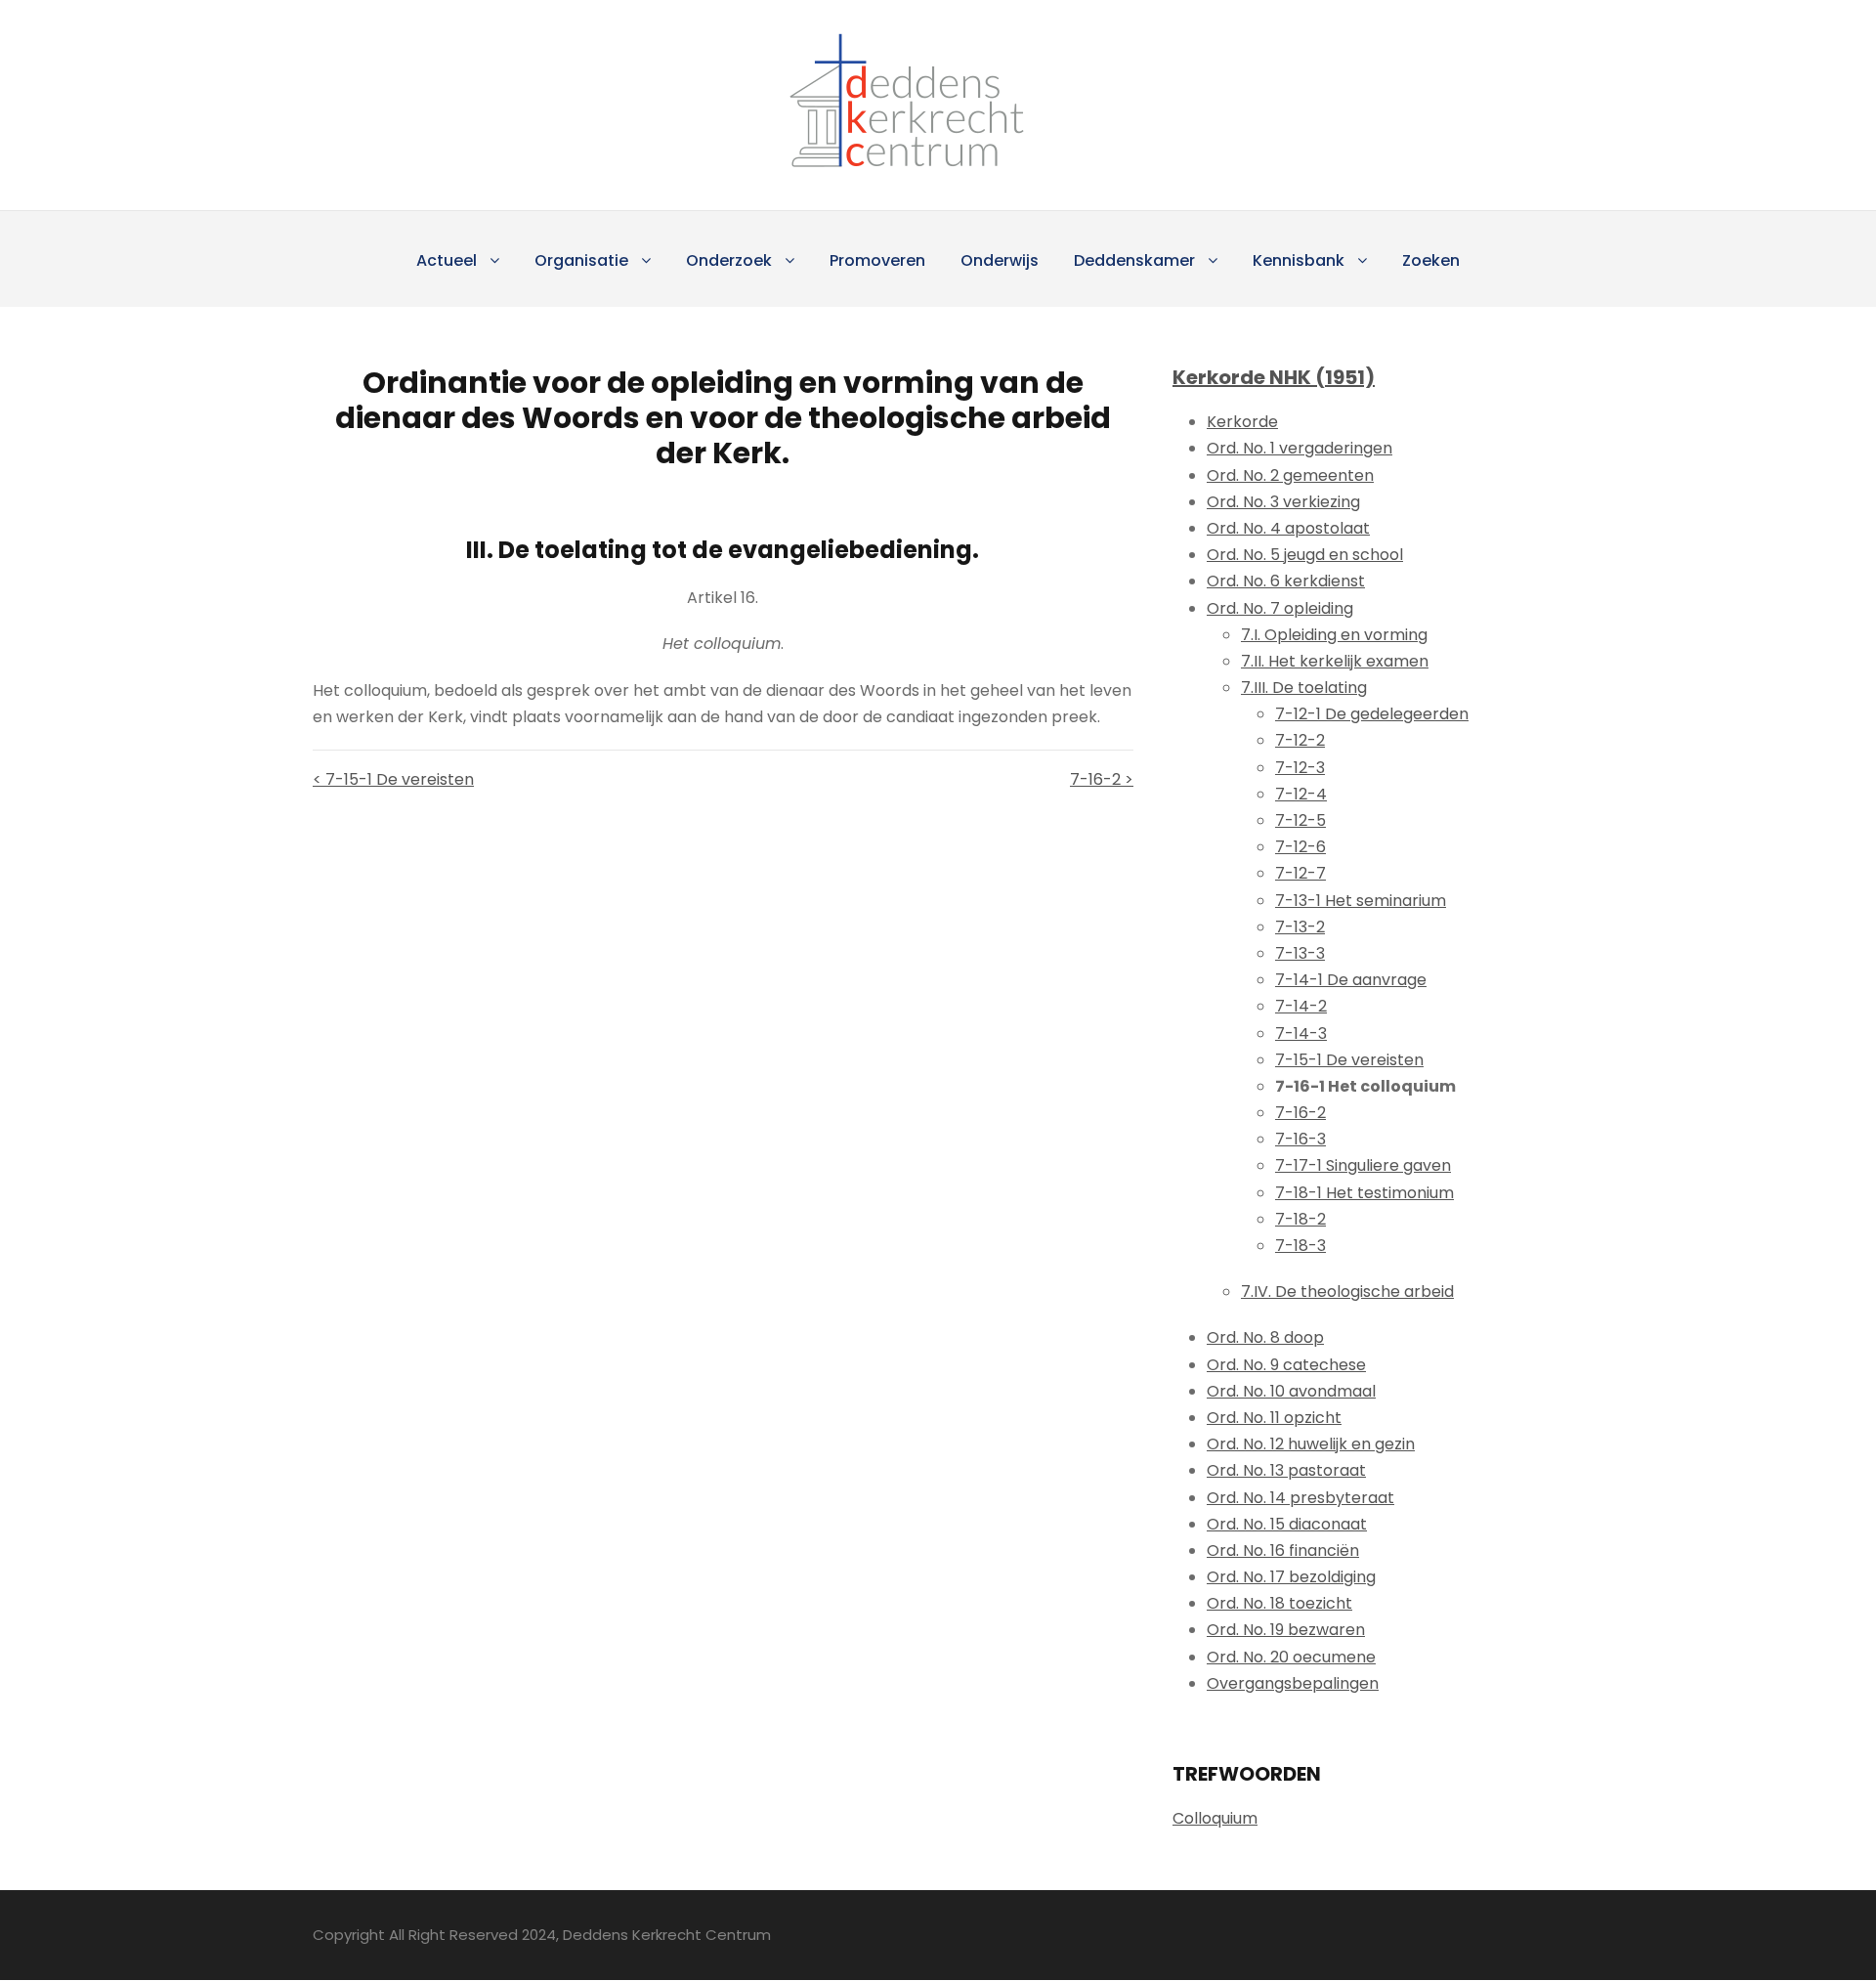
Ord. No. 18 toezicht (1279, 1603)
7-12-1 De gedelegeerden (1372, 714)
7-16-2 (1300, 1113)
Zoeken (1431, 260)
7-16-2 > (1102, 779)
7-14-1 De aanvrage (1351, 980)
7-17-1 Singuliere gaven (1363, 1165)
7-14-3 (1301, 1034)
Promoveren (877, 260)
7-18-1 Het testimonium (1364, 1193)
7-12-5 (1300, 820)
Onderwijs (1000, 260)
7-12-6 (1300, 847)
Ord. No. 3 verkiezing (1283, 502)
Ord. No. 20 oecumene (1291, 1657)
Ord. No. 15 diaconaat (1287, 1524)
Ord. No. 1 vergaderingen (1300, 448)
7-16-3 (1300, 1139)
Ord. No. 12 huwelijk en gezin (1311, 1444)
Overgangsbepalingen (1293, 1683)
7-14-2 (1301, 1006)
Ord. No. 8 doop (1265, 1337)
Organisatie (581, 260)
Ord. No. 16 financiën (1283, 1550)
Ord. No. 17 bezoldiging (1291, 1577)
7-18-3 (1300, 1246)
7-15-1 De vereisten (1349, 1060)
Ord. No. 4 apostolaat (1288, 528)
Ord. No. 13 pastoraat (1286, 1470)
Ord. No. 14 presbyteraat (1300, 1498)
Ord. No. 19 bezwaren (1286, 1630)
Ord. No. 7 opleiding (1280, 608)
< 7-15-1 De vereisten (393, 779)
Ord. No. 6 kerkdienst (1286, 581)
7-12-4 (1301, 794)
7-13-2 (1300, 927)
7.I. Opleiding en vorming (1334, 635)
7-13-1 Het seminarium (1361, 901)
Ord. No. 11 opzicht (1274, 1418)
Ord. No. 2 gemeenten (1290, 475)
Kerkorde (1242, 422)
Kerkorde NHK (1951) (1274, 377)
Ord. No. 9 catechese (1286, 1365)
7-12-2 (1300, 740)
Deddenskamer (1134, 260)
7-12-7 (1300, 873)
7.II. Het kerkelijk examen (1335, 661)
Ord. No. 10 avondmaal (1291, 1391)
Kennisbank (1299, 260)
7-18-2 (1300, 1219)
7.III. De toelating (1304, 688)
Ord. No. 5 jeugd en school (1305, 555)
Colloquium (1215, 1818)
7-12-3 (1300, 768)
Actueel (447, 260)
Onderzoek (729, 260)
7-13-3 (1300, 953)
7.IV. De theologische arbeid (1347, 1292)
